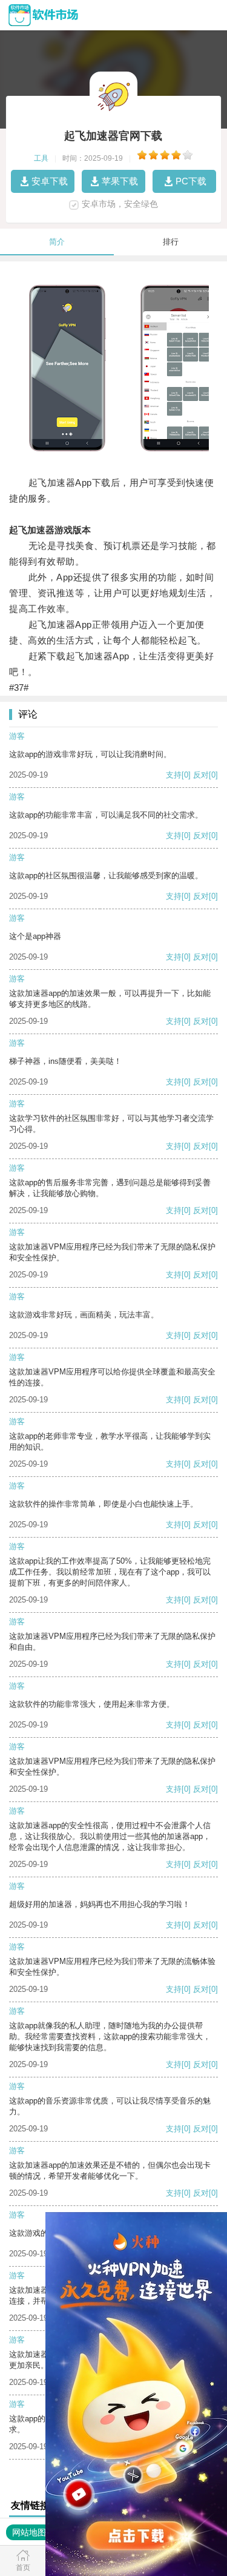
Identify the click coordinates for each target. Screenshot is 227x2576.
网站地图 (29, 2532)
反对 (201, 775)
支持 (174, 775)
